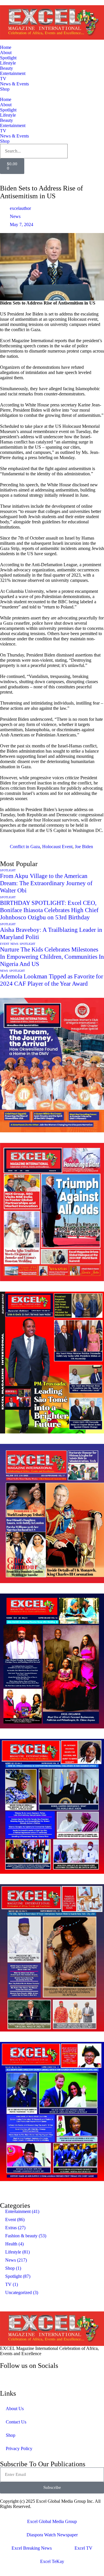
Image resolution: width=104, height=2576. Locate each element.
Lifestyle (8, 63)
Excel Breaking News (32, 2548)
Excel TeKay (52, 2561)
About (6, 53)
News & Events (14, 84)
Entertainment (13, 73)
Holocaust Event (57, 847)
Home (6, 47)
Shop (5, 89)
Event (5, 944)
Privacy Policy (19, 2448)
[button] (52, 2189)
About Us (15, 2409)
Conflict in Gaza (25, 847)
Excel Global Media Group (52, 2521)
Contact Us (16, 2422)
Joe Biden (84, 847)
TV (3, 79)
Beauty (6, 68)
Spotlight (8, 58)
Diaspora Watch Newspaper (52, 2535)
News (15, 216)
